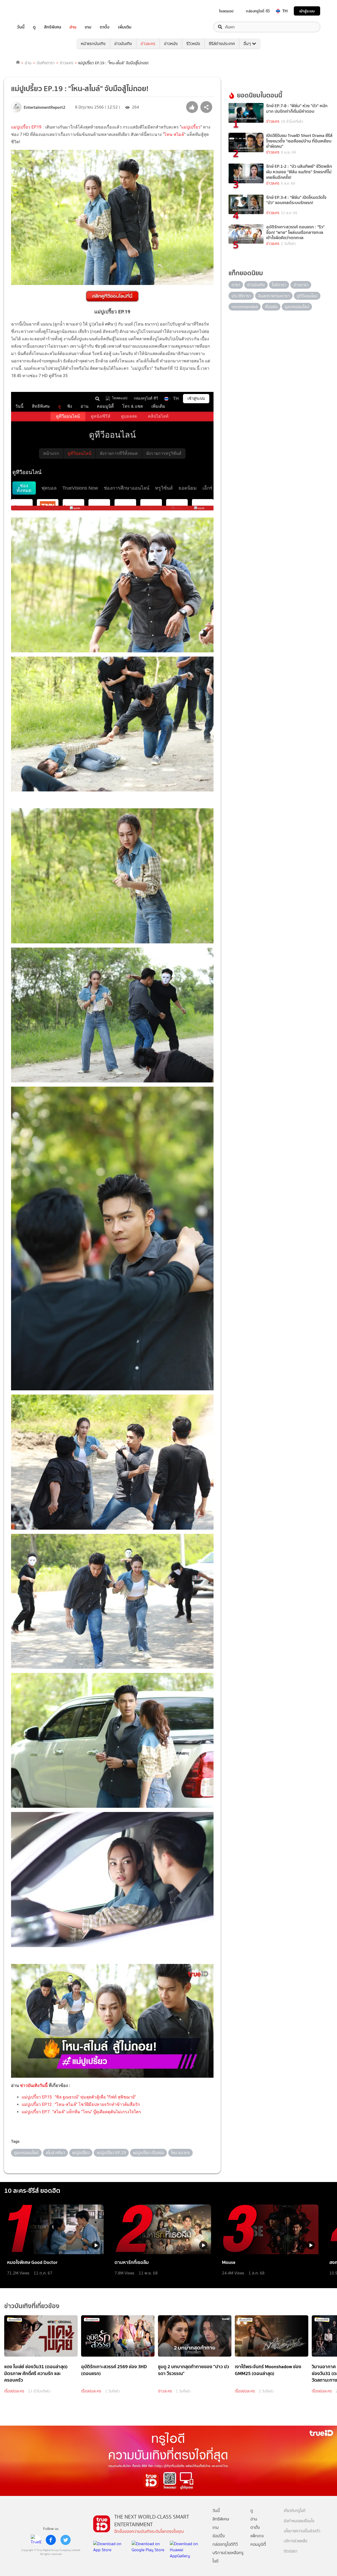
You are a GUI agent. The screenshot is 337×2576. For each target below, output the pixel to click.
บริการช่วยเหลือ (296, 2541)
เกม (88, 27)
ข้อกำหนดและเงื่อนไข (299, 2521)
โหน (168, 134)
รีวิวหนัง (193, 44)
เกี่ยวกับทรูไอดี (295, 2511)
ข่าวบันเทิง (123, 44)
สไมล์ (179, 134)
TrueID (33, 11)
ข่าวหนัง (171, 44)
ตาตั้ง (105, 27)
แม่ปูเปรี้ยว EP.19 (26, 127)
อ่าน (73, 27)
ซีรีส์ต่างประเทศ (222, 44)
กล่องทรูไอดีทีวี (225, 2544)
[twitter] (66, 2540)
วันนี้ (21, 27)
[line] (36, 2540)
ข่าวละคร (148, 44)
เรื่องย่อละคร (14, 2391)
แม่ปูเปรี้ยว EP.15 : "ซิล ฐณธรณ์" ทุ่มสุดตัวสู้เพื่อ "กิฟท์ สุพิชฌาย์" (79, 2097)
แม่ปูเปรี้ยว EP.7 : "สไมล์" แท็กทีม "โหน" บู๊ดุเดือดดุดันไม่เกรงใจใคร (81, 2112)
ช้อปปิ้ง (219, 2536)
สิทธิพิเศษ (53, 27)
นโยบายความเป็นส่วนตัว (302, 2531)
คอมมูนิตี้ (258, 2544)
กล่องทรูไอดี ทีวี (258, 11)
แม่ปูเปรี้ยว (191, 127)
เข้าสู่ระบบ (307, 11)
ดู (34, 27)
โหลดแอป (226, 11)
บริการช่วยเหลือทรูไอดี (228, 2557)
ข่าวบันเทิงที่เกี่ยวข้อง (32, 2306)
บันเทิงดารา (46, 63)
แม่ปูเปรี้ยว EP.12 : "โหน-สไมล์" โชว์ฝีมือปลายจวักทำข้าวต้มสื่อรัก (81, 2104)
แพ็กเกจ (257, 2536)
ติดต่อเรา (291, 2551)
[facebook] (51, 2540)
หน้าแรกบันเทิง (93, 44)
